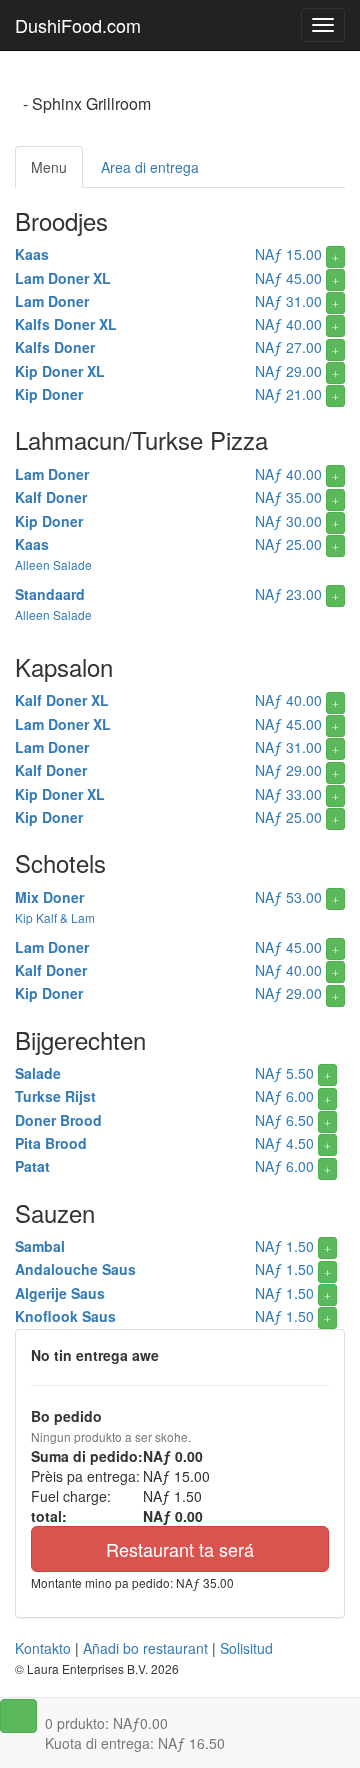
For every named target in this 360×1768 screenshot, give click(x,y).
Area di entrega (150, 167)
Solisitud (246, 1648)
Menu (49, 167)
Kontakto (43, 1648)
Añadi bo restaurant (145, 1648)
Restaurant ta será (180, 1549)
